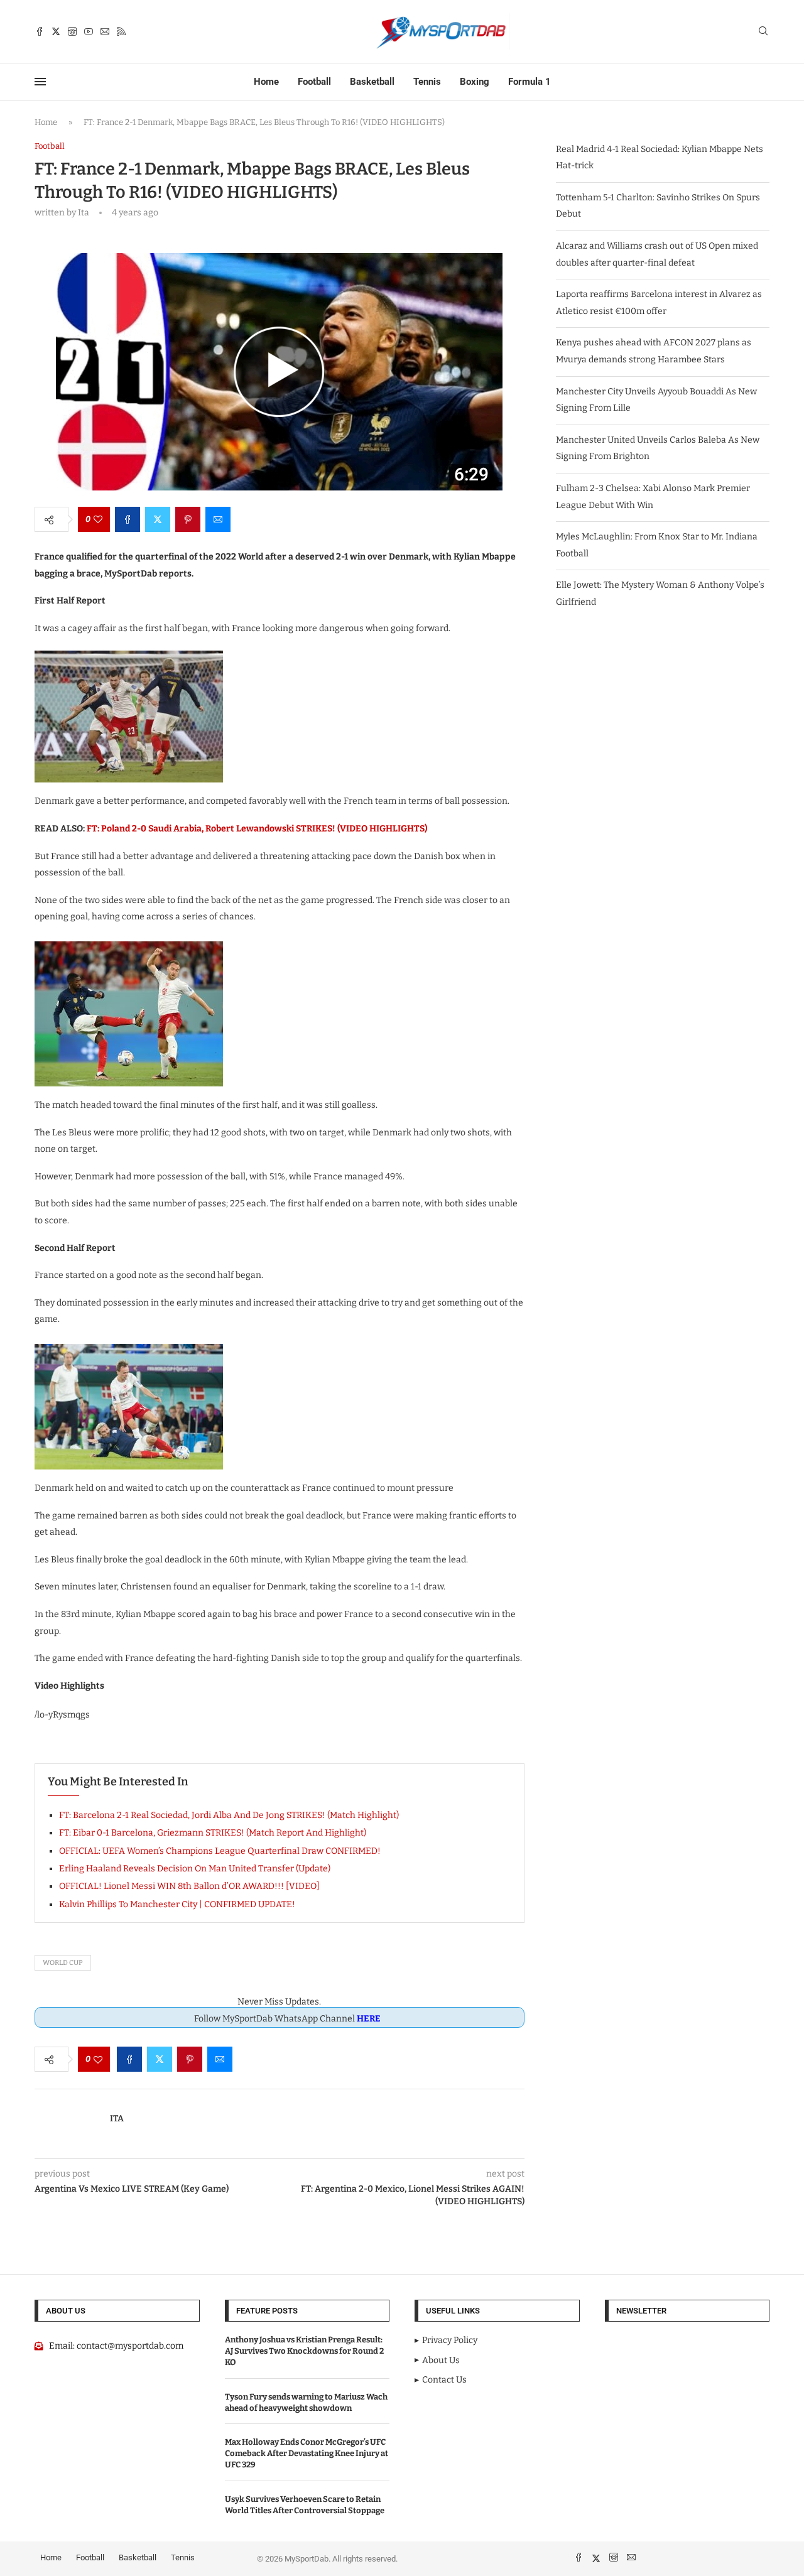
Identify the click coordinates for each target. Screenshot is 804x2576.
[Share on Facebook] (128, 519)
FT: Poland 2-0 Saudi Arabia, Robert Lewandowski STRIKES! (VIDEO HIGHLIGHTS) (257, 829)
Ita (117, 2119)
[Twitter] (56, 31)
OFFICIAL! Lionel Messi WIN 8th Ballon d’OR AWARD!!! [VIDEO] (189, 1886)
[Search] (763, 32)
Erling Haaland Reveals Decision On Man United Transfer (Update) (195, 1869)
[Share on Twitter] (158, 519)
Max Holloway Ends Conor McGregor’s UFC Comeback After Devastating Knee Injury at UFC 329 (307, 2453)
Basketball (372, 82)
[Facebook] (40, 31)
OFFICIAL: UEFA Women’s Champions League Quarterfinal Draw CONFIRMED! (220, 1851)
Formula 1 (530, 82)
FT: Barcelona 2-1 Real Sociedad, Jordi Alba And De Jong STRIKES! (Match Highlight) (229, 1815)
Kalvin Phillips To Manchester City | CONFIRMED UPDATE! (177, 1904)
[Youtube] (89, 31)
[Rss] (121, 31)
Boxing (475, 82)
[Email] (105, 31)
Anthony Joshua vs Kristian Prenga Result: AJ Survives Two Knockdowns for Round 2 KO (304, 2351)
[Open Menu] (40, 82)
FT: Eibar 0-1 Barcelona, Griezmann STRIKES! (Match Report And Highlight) (213, 1833)
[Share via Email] (218, 519)
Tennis (427, 82)
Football (314, 82)
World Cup (63, 1963)
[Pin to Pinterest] (188, 519)
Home (266, 82)
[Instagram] (72, 31)
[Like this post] (98, 519)
